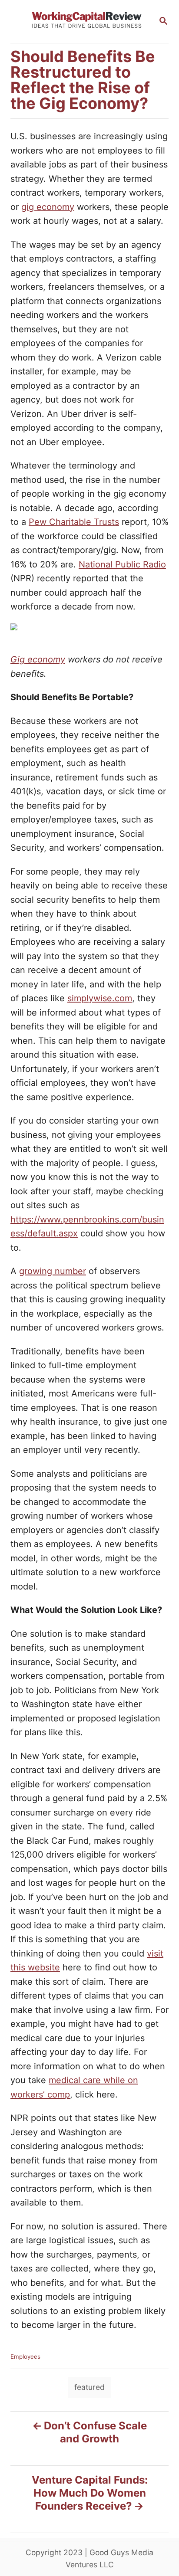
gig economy (48, 207)
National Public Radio (122, 564)
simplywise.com (100, 998)
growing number (53, 1271)
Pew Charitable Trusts (74, 522)
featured (89, 2387)
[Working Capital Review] (87, 21)
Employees (25, 2356)
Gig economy (38, 659)
